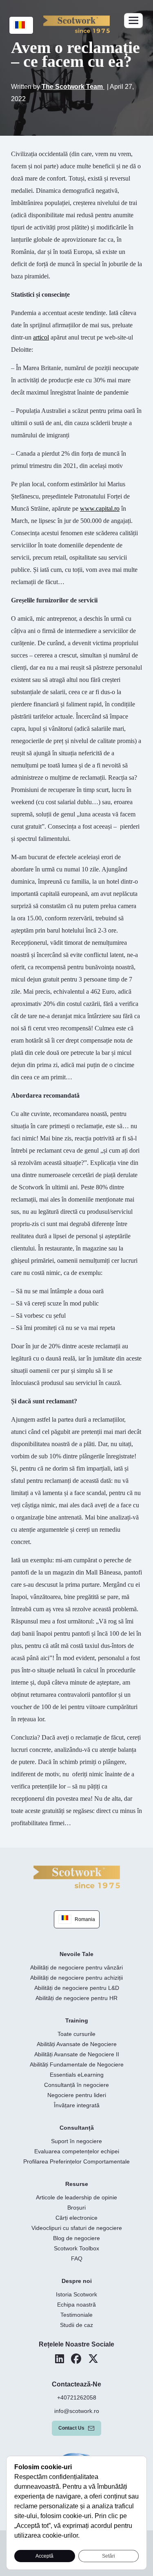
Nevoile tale (76, 1954)
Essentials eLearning (77, 2075)
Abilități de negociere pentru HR (76, 1998)
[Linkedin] (60, 2359)
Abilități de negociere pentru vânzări (76, 1967)
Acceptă (44, 2556)
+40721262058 (77, 2397)
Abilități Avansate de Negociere (77, 2044)
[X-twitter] (93, 2359)
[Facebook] (76, 2359)
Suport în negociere (76, 2141)
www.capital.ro (100, 508)
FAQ (77, 2258)
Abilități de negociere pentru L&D (77, 1988)
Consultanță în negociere (76, 2085)
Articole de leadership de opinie (76, 2197)
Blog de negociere (76, 2238)
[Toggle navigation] (133, 21)
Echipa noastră (76, 2305)
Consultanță (77, 2128)
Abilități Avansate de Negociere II (77, 2054)
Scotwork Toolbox (76, 2248)
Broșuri (76, 2208)
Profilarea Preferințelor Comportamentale (76, 2161)
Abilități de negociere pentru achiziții (76, 1978)
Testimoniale (76, 2315)
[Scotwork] (77, 1876)
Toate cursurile (76, 2034)
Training (77, 2020)
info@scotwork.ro (77, 2411)
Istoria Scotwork (76, 2294)
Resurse (77, 2184)
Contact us (71, 2428)
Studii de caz (76, 2325)
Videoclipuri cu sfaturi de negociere (77, 2228)
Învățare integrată (77, 2105)
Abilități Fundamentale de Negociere (77, 2064)
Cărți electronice (76, 2218)
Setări (109, 2556)
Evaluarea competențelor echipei (77, 2151)
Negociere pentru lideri (77, 2095)
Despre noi (77, 2281)
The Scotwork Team (73, 87)
